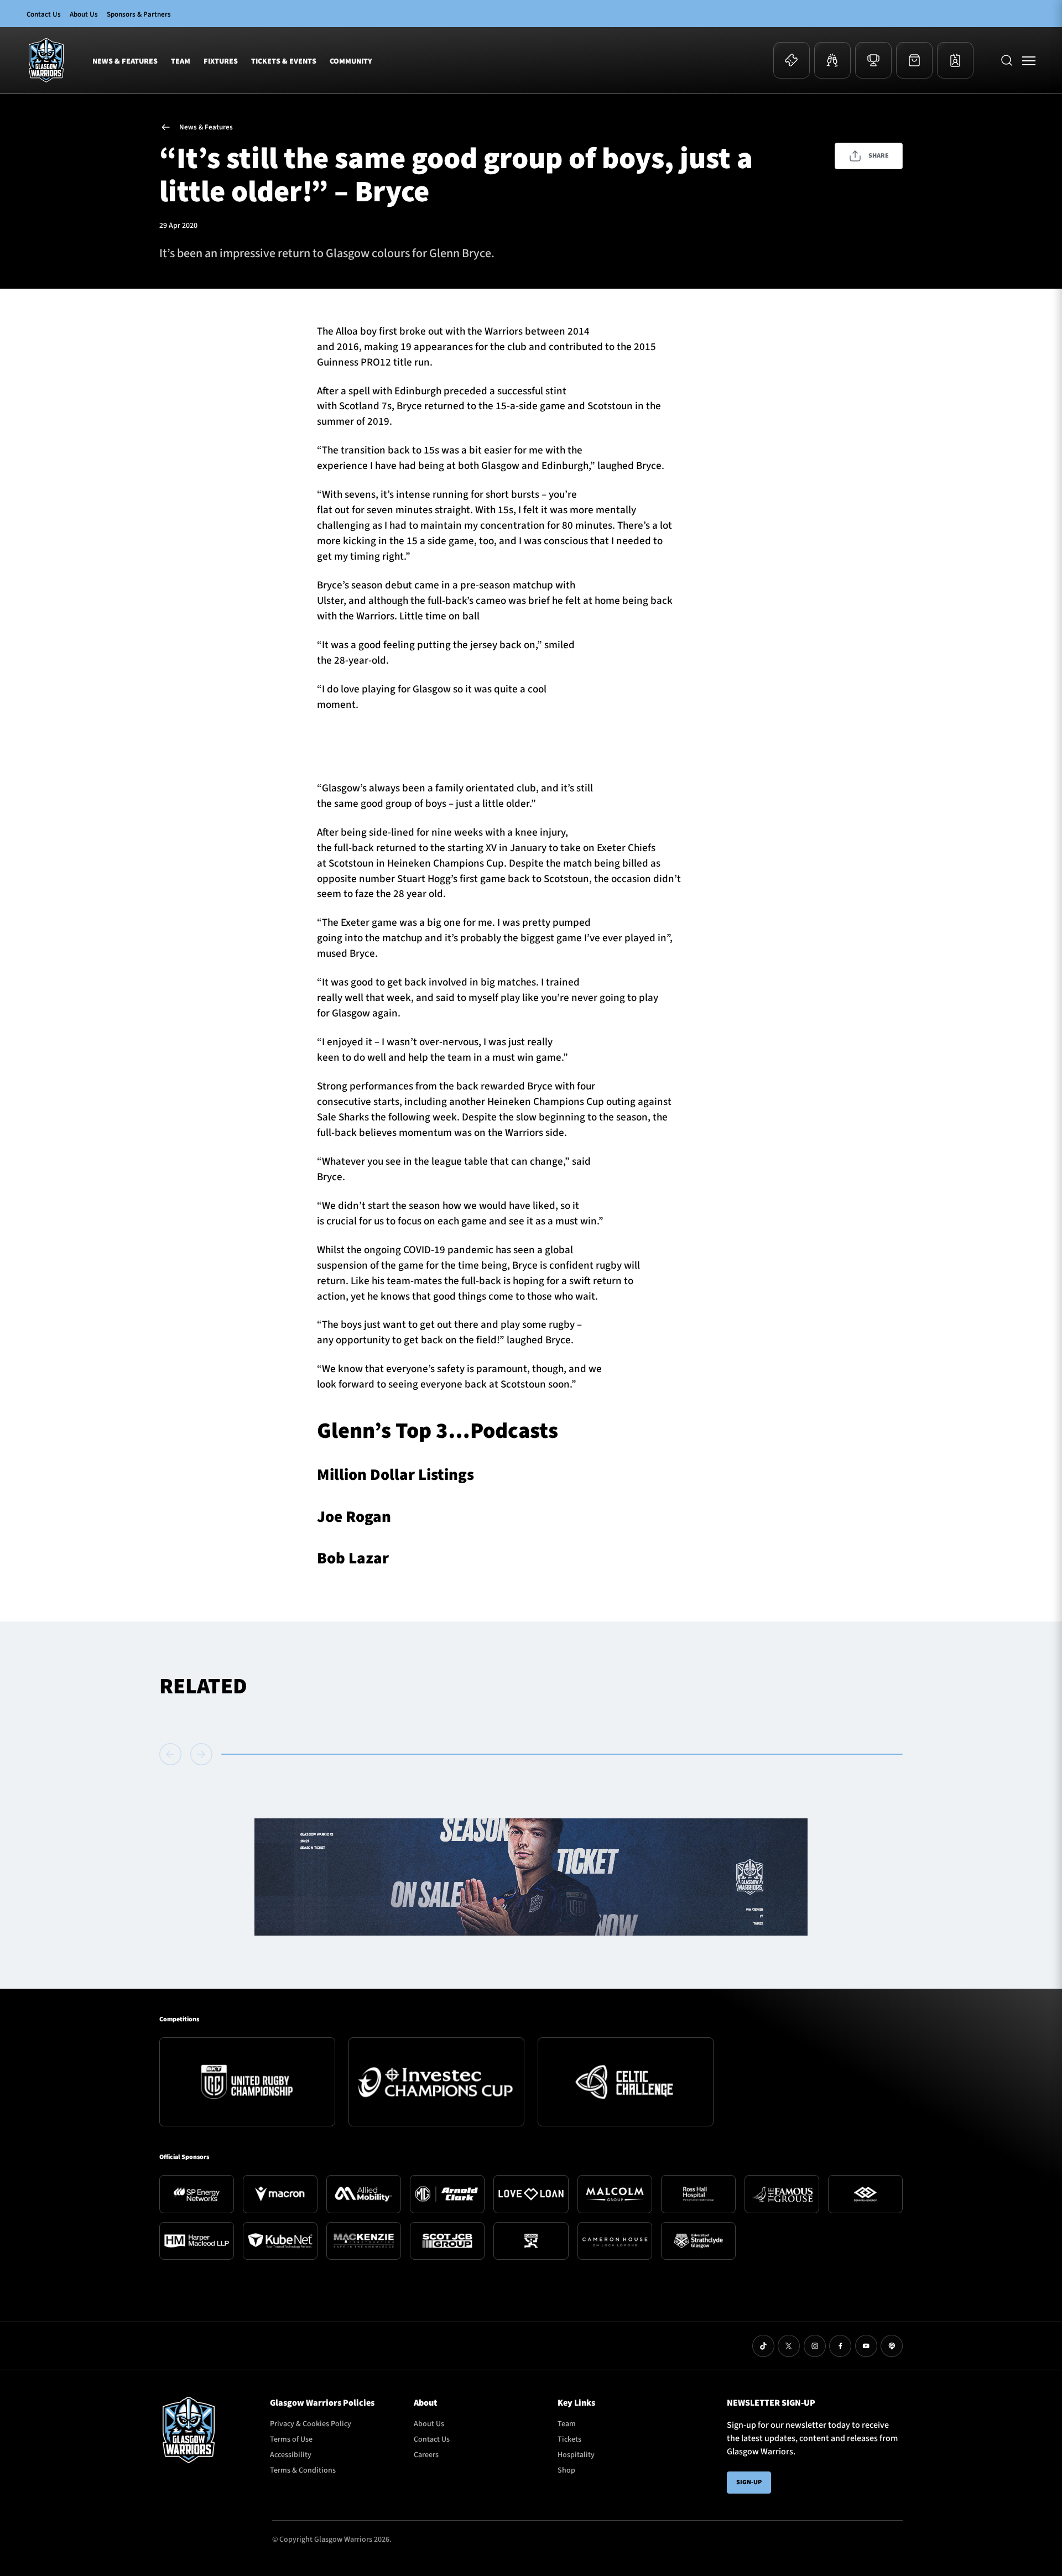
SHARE (879, 156)
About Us (84, 14)
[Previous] (173, 1754)
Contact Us (44, 14)
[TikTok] (763, 2346)
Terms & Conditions (303, 2470)
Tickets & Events (284, 61)
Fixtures (221, 61)
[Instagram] (815, 2346)
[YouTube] (866, 2346)
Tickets (569, 2439)
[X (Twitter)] (789, 2346)
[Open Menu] (1029, 60)
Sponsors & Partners (139, 14)
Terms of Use (291, 2439)
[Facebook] (840, 2346)
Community (351, 61)
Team (181, 61)
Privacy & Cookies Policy (311, 2424)
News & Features (125, 61)
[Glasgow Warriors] (46, 60)
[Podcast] (892, 2346)
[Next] (201, 1754)
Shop (566, 2470)
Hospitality (576, 2455)
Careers (426, 2455)
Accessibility (291, 2455)
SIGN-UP (749, 2482)
